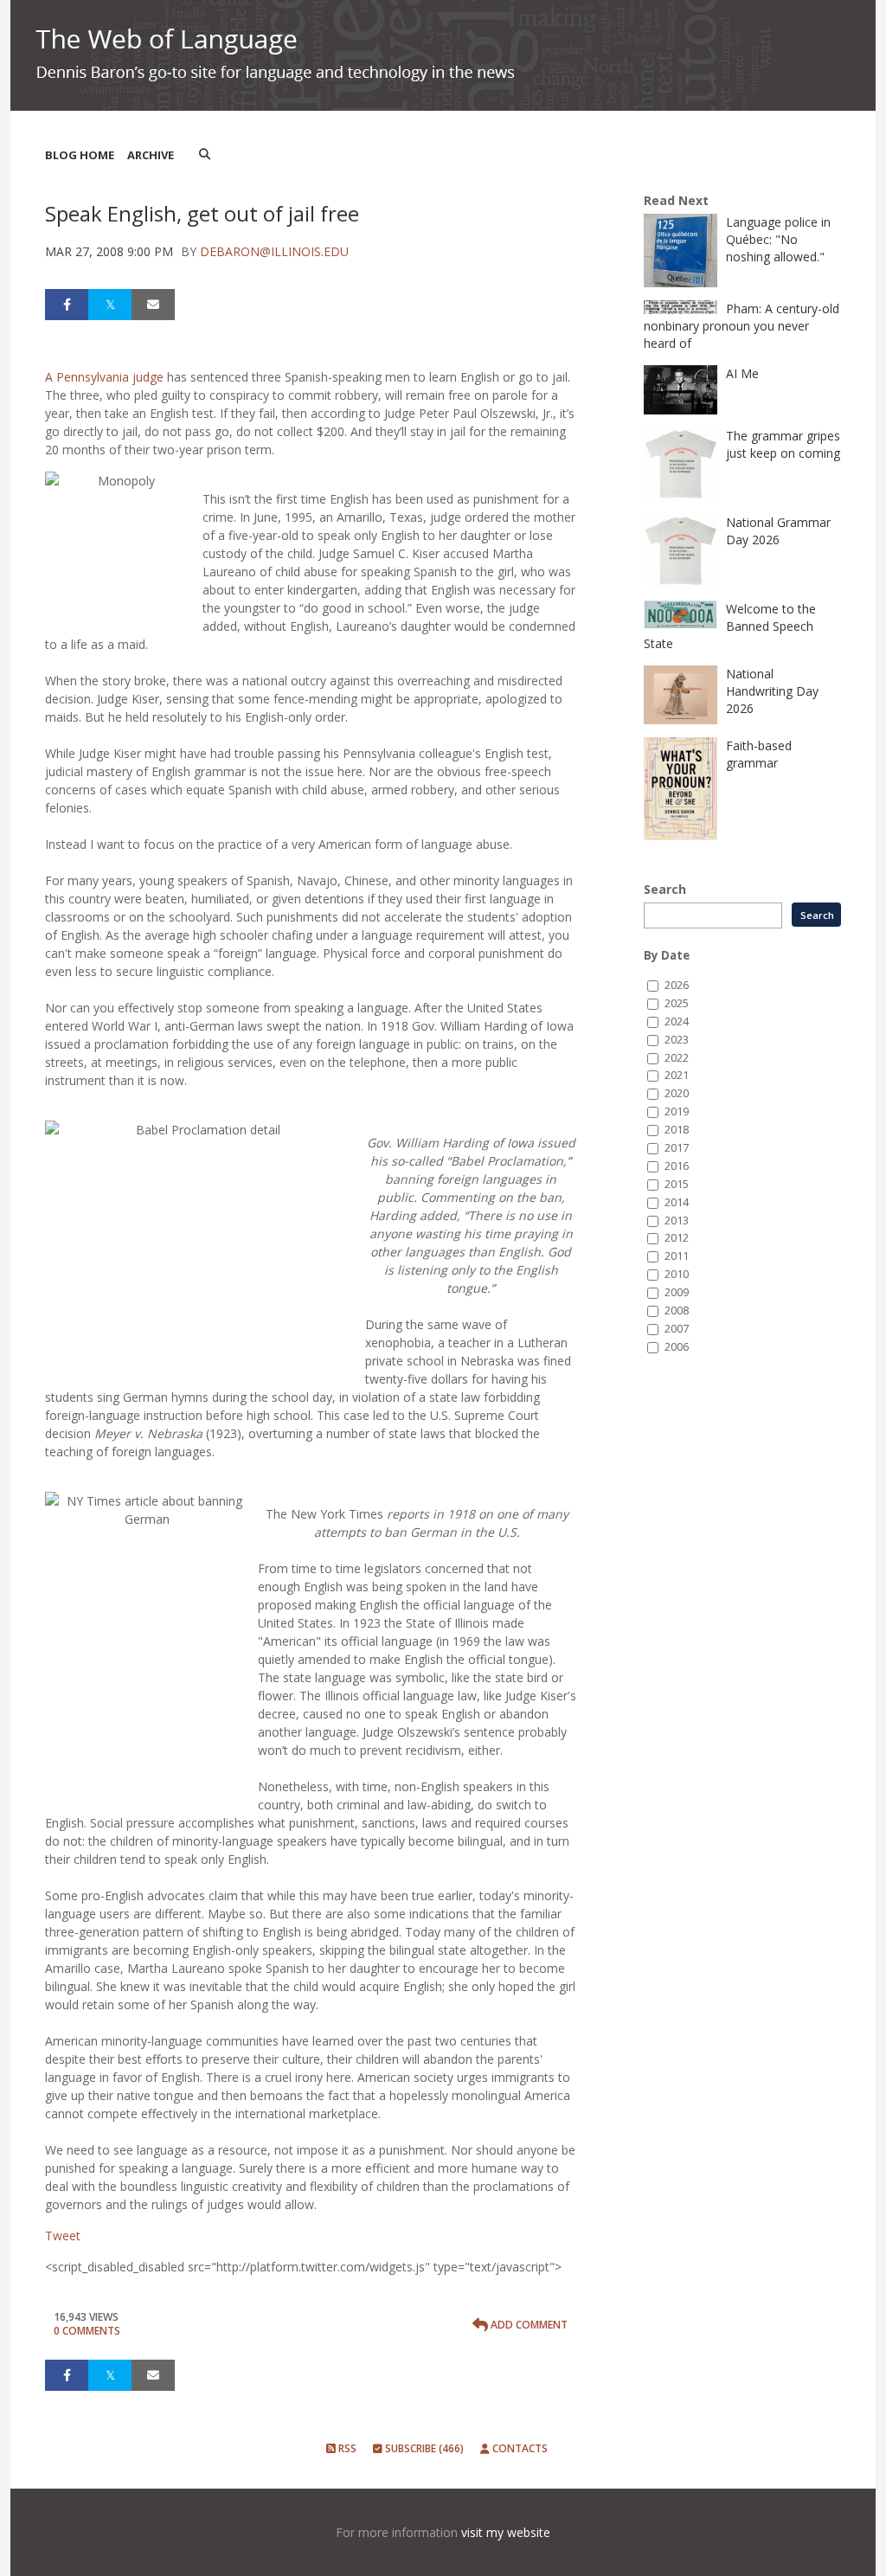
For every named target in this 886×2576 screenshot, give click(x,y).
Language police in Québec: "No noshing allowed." (778, 239)
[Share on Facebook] (67, 305)
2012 (677, 1238)
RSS (346, 2448)
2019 (677, 1111)
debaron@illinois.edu (274, 251)
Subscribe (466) (423, 2448)
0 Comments (87, 2331)
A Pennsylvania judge (104, 377)
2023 (677, 1040)
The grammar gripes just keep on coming (783, 444)
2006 (677, 1347)
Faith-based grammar (759, 754)
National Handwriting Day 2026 (772, 691)
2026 (677, 985)
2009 (677, 1292)
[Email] (153, 305)
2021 (677, 1075)
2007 (677, 1329)
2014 (677, 1202)
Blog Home (80, 155)
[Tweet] (110, 305)
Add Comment (528, 2325)
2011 (677, 1256)
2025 (677, 1003)
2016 (677, 1166)
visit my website (506, 2532)
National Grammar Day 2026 (778, 531)
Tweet (63, 2236)
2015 (677, 1184)
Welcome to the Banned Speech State (730, 626)
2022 (677, 1058)
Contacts (519, 2448)
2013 (677, 1221)
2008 (677, 1310)
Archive (151, 155)
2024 (677, 1021)
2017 (677, 1148)
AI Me (742, 373)
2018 (677, 1130)
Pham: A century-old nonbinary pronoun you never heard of (742, 326)
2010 (677, 1274)
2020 (677, 1093)
